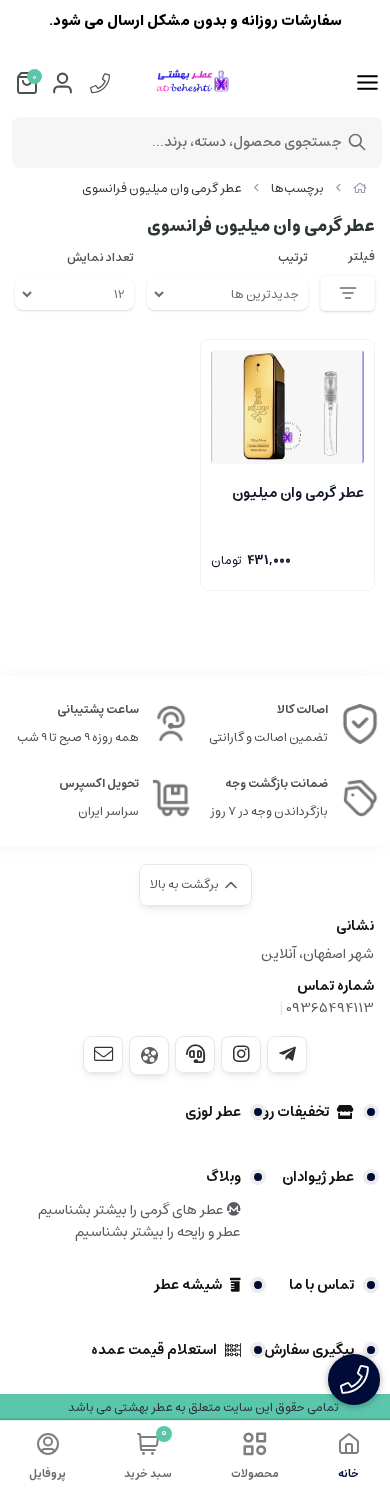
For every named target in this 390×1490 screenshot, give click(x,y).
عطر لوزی (213, 1112)
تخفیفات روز (293, 1112)
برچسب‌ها (297, 188)
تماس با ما (321, 1285)
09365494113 (330, 1008)
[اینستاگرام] (241, 1054)
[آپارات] (149, 1055)
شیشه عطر (188, 1285)
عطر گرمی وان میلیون (298, 493)
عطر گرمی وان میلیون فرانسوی (162, 188)
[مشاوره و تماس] (354, 1379)
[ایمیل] (103, 1054)
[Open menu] (367, 83)
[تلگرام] (287, 1054)
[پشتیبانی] (195, 1054)
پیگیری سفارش (309, 1350)
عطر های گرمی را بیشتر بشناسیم (132, 1210)
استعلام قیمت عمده (154, 1350)
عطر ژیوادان (318, 1177)
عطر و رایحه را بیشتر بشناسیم (158, 1232)
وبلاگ (223, 1177)
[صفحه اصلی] (360, 188)
